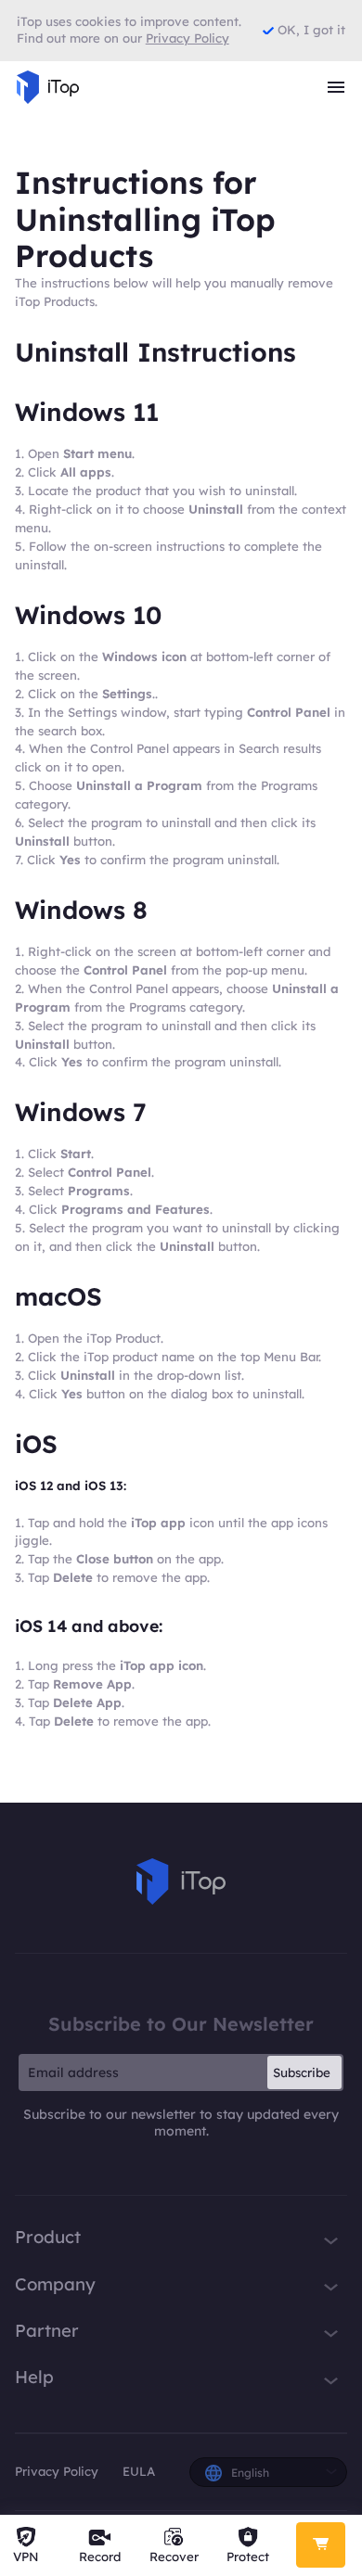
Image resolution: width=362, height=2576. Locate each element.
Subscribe (302, 2072)
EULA (139, 2471)
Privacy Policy (57, 2471)
